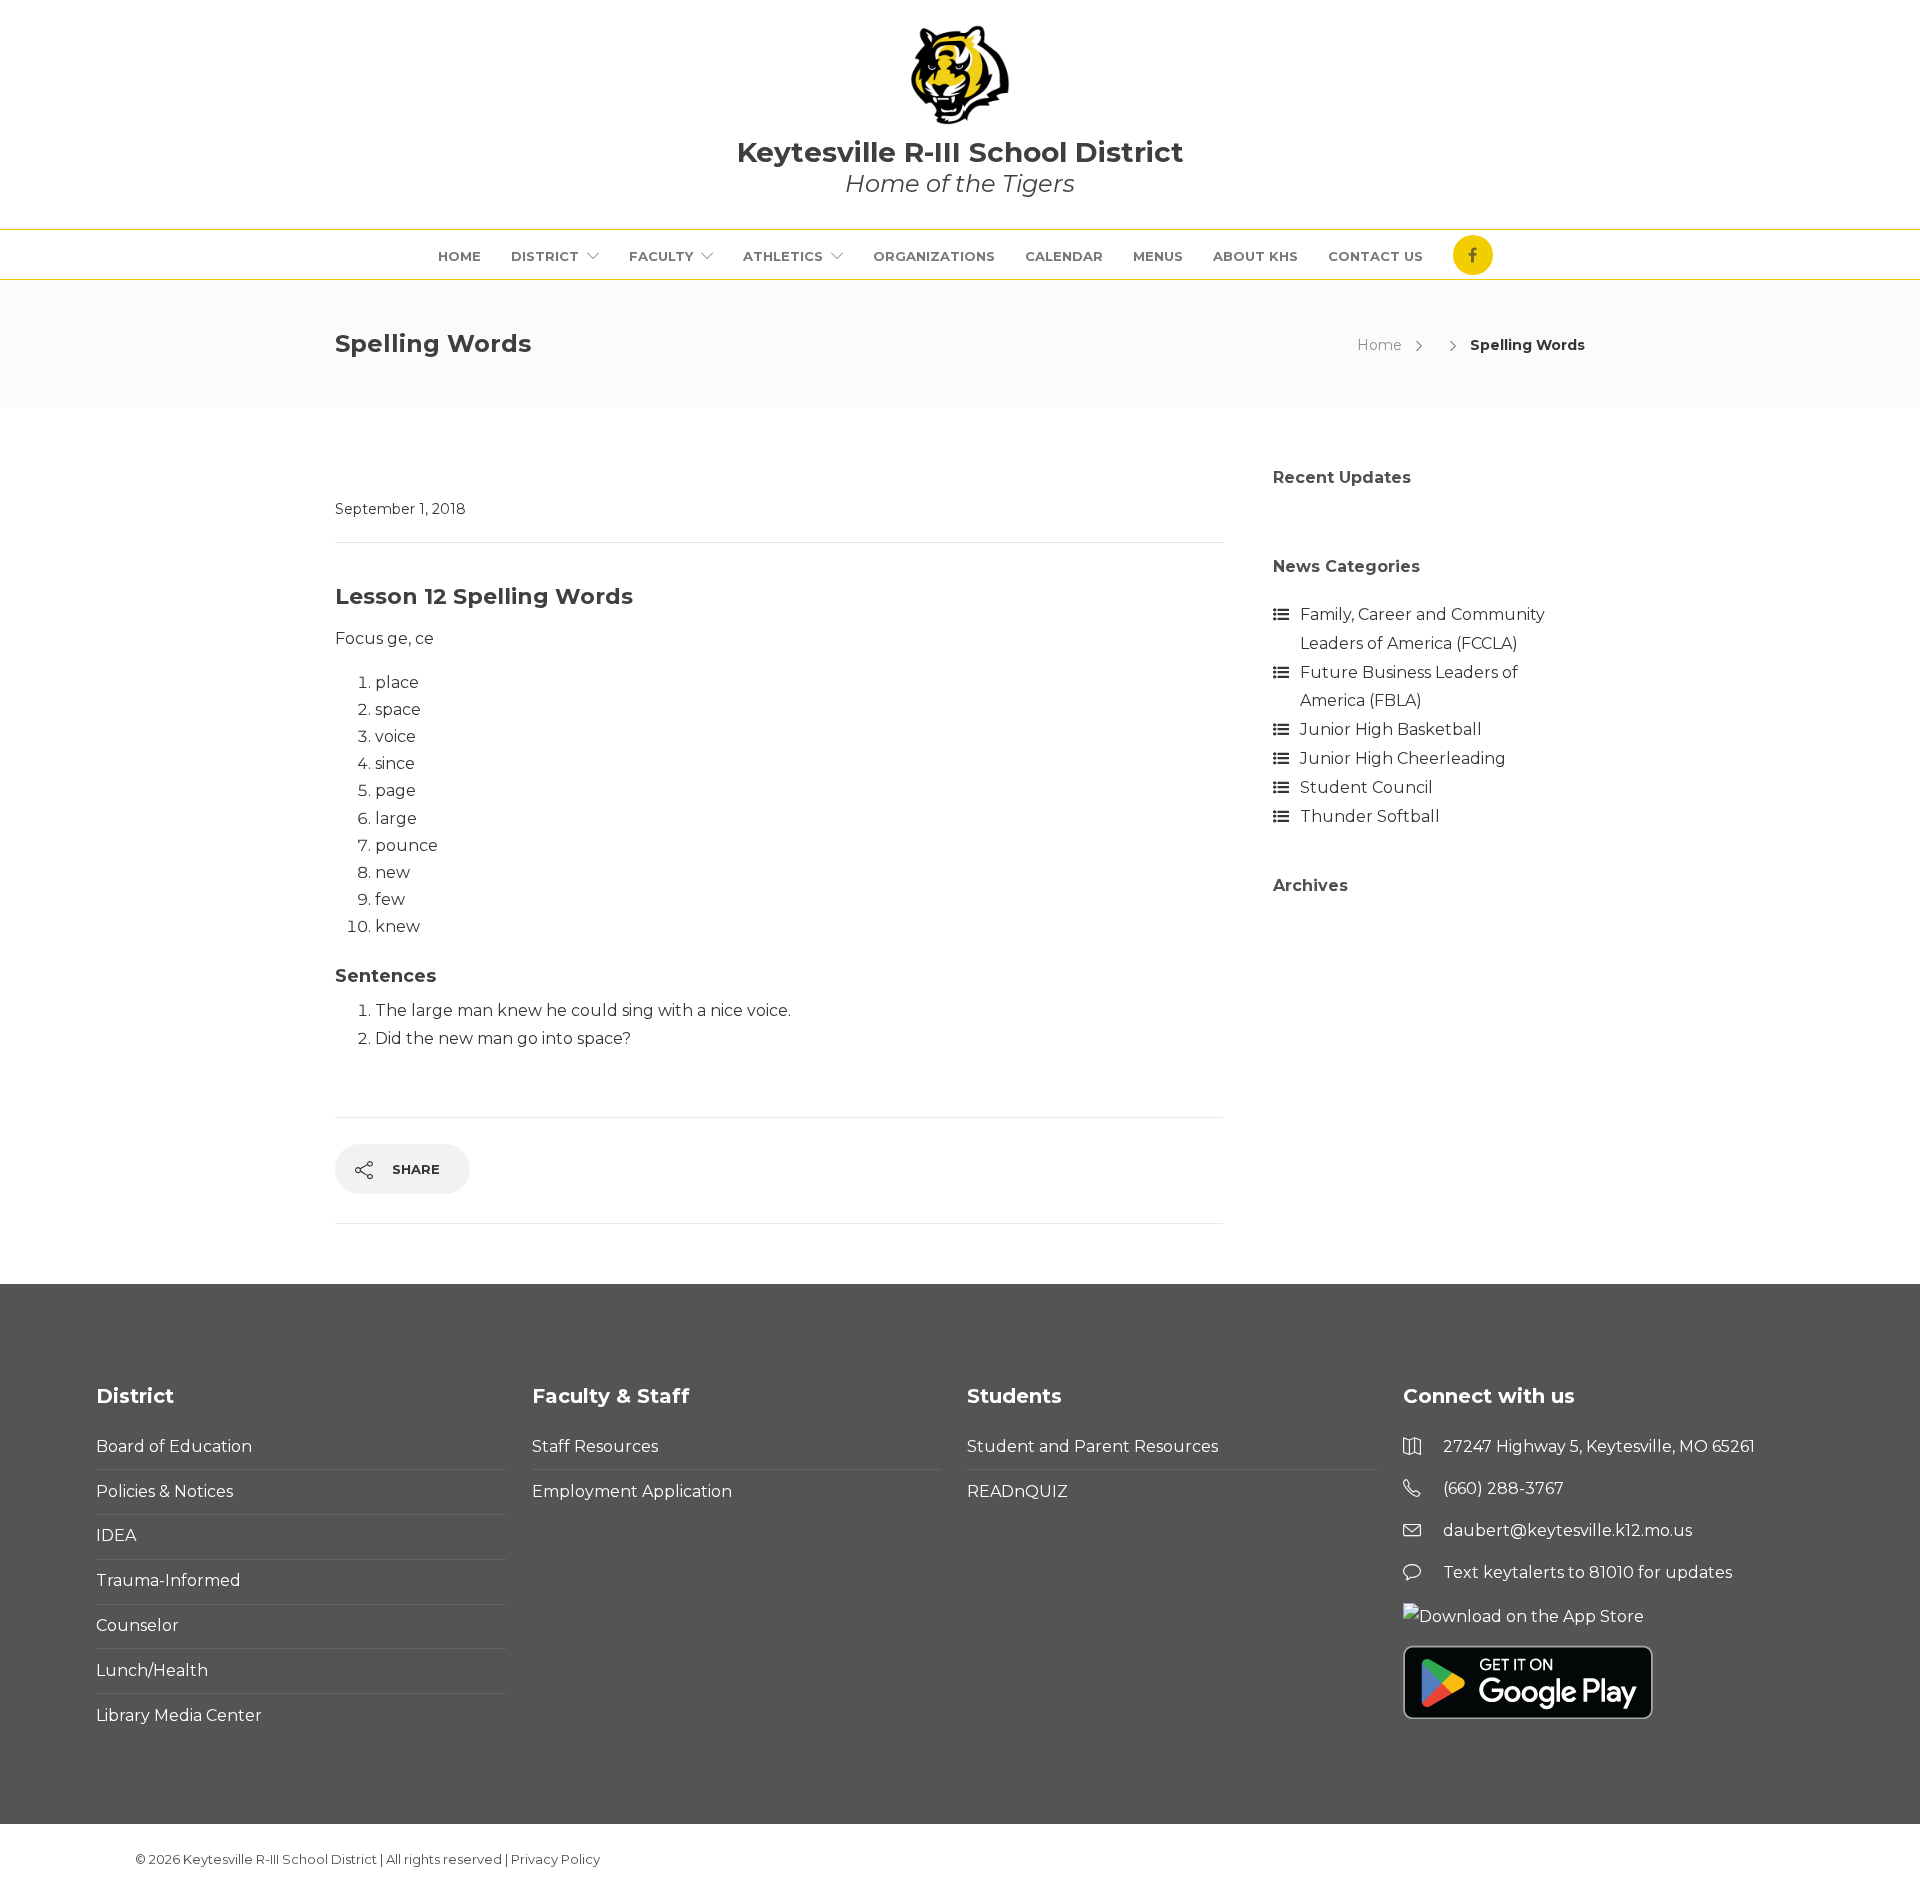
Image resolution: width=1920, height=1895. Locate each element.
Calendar (1064, 256)
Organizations (934, 256)
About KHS (1255, 256)
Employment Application (632, 1491)
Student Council (1366, 787)
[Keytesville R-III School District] (960, 75)
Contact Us (1375, 256)
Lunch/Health (152, 1670)
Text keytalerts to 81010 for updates (1587, 1572)
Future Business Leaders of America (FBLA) (1409, 687)
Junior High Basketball (1391, 729)
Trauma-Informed (168, 1580)
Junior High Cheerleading (1403, 758)
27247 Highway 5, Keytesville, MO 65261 (1599, 1446)
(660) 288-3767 (1503, 1488)
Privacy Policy (555, 1859)
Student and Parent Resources (1092, 1446)
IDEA (116, 1535)
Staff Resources (595, 1446)
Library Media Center (179, 1715)
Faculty (661, 256)
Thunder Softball (1370, 816)
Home (459, 256)
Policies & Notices (164, 1491)
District (545, 256)
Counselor (137, 1625)
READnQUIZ (1017, 1491)
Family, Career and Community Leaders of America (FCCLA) (1422, 629)
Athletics (783, 256)
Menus (1158, 256)
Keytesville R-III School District (280, 1859)
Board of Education (174, 1446)
